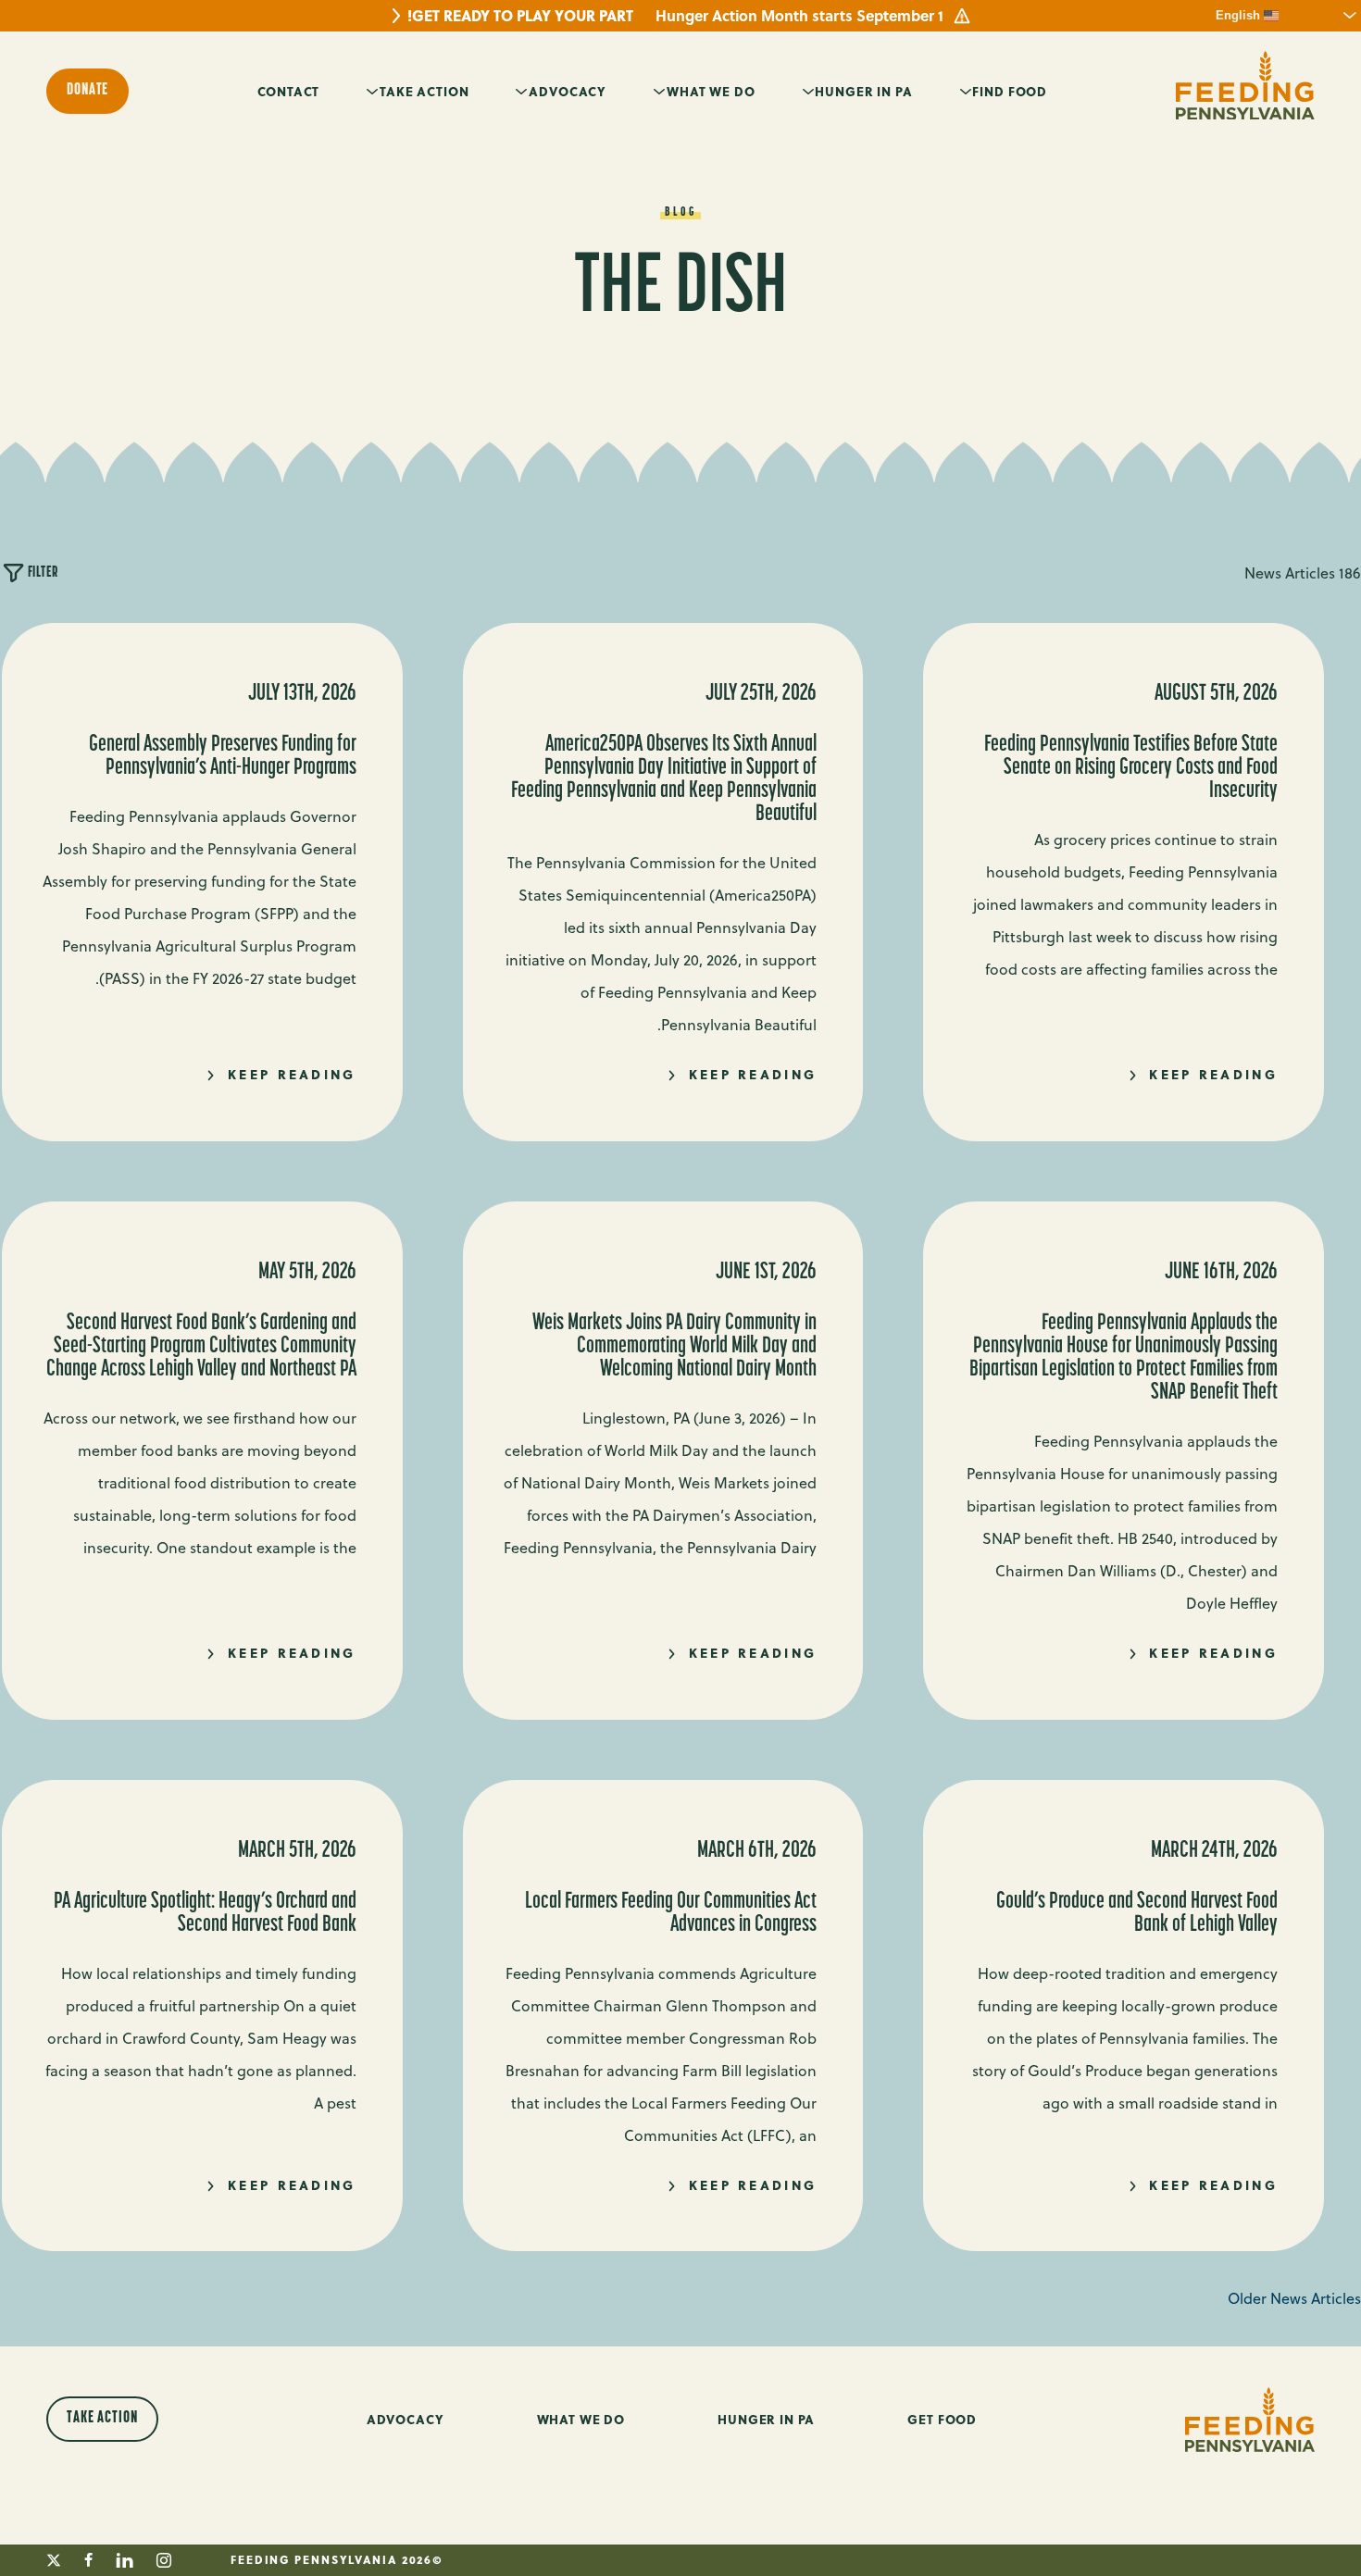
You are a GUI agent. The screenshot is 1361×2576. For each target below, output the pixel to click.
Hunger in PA (863, 91)
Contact (288, 91)
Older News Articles (1294, 2298)
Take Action (424, 91)
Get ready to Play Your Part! (520, 16)
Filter (41, 573)
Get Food (942, 2419)
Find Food (1010, 91)
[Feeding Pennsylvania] (1245, 86)
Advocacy (568, 91)
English (1240, 15)
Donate (87, 91)
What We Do (711, 91)
